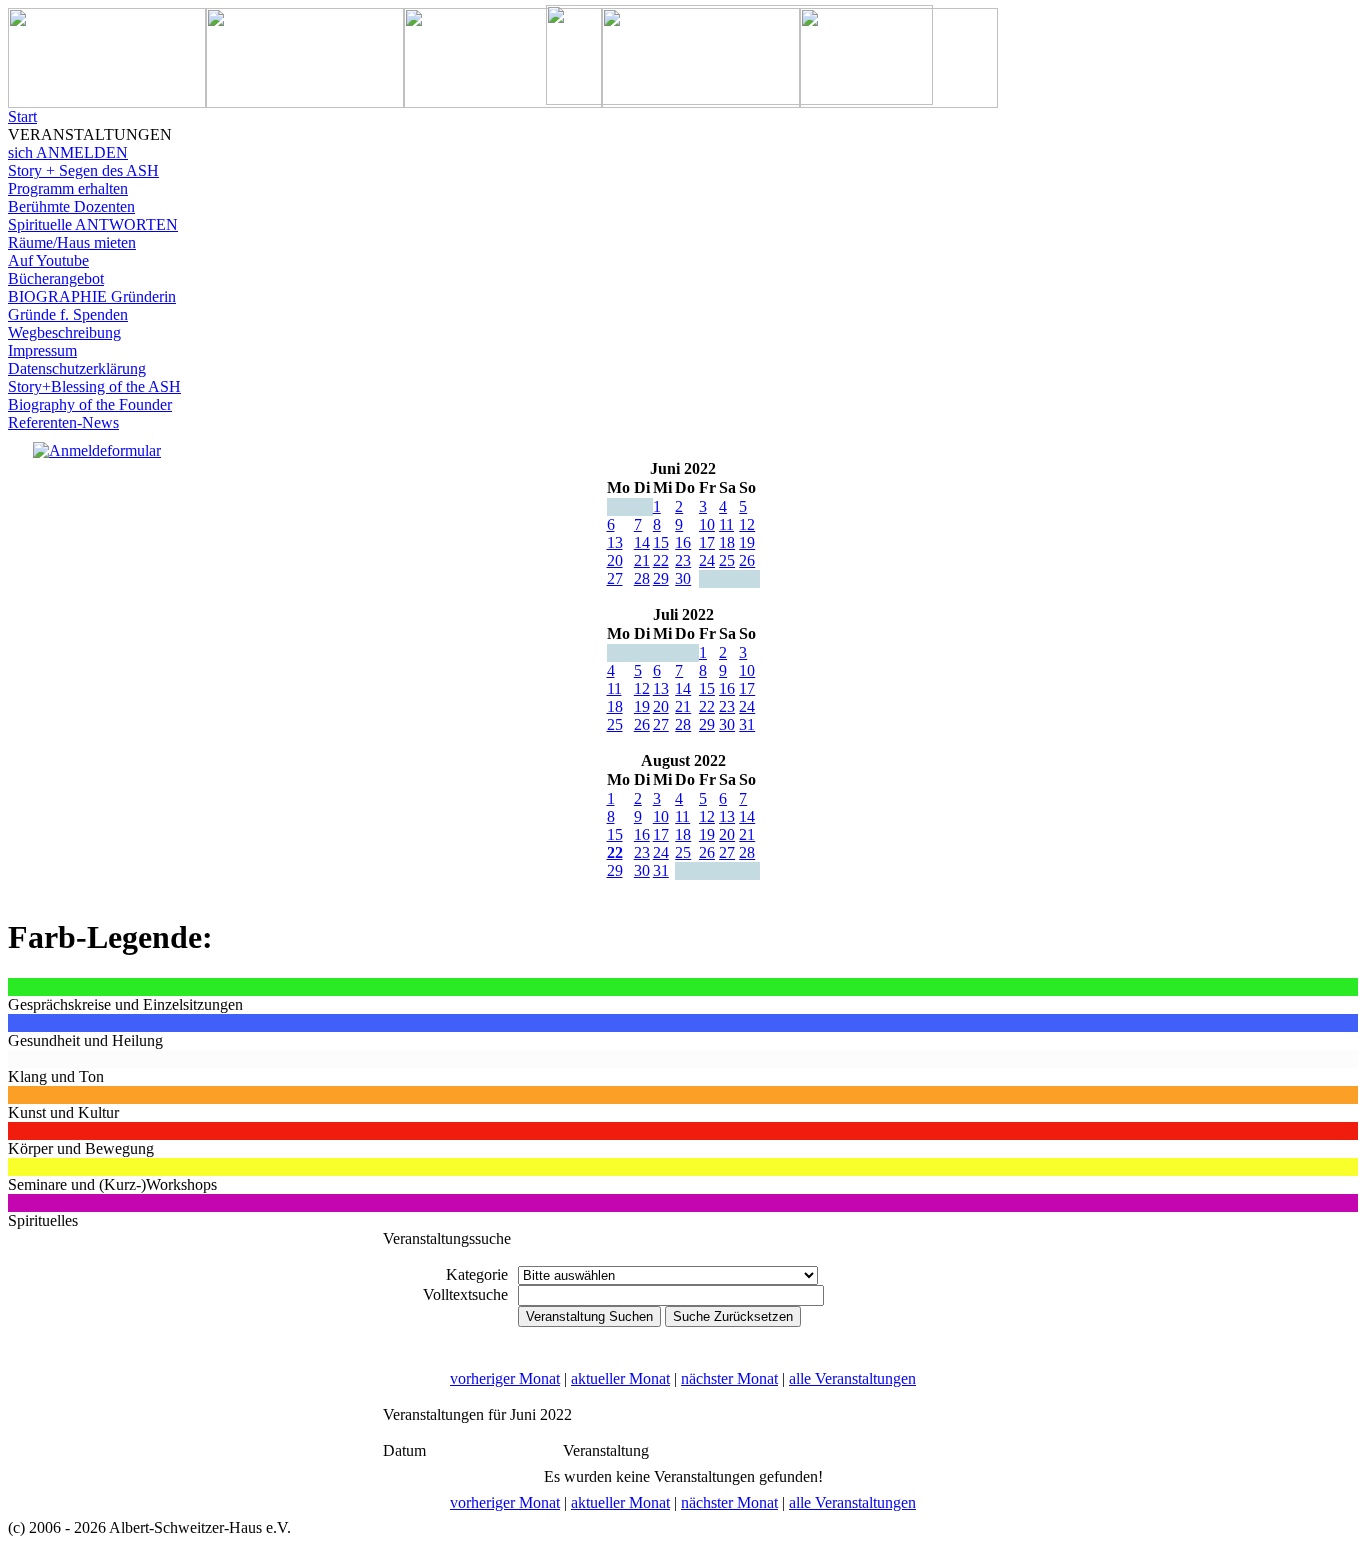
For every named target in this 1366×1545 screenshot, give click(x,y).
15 (661, 542)
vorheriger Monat (505, 1378)
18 (727, 542)
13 (615, 542)
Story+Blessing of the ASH (94, 386)
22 (661, 560)
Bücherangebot (56, 278)
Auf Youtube (48, 260)
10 (707, 524)
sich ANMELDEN (68, 152)
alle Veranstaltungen (852, 1378)
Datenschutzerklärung (77, 368)
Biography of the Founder (90, 404)
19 (747, 542)
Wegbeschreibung (64, 332)
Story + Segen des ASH (83, 170)
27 (615, 578)
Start (22, 116)
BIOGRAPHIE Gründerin (92, 296)
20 (615, 560)
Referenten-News (63, 422)
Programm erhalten (68, 188)
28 (642, 578)
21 (642, 560)
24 (707, 560)
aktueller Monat (620, 1378)
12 (747, 524)
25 (727, 560)
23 (683, 560)
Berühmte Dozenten (71, 206)
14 (642, 542)
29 (661, 578)
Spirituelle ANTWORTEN (93, 224)
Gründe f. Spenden (68, 314)
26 (747, 560)
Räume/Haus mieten (72, 242)
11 (726, 524)
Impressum (42, 350)
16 (683, 542)
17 (707, 542)
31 (747, 724)
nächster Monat (729, 1378)
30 (683, 578)
